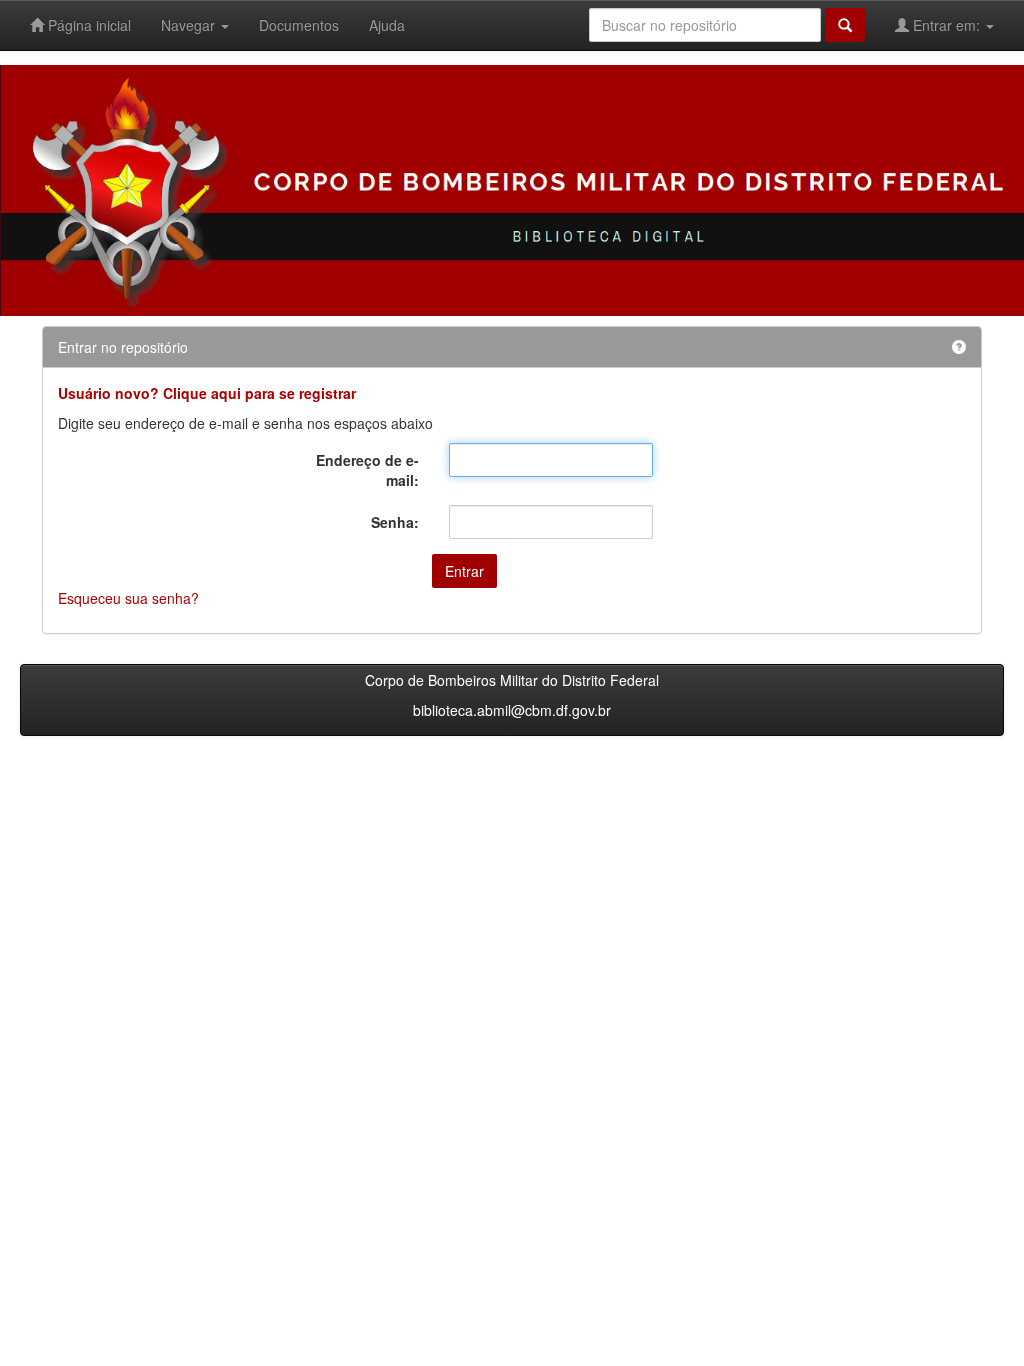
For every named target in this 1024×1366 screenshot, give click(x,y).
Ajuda (387, 25)
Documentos (299, 25)
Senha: (395, 522)
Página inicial (87, 25)
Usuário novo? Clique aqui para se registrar (207, 393)
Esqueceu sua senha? (128, 598)
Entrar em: (946, 25)
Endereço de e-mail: (367, 470)
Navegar (190, 25)
